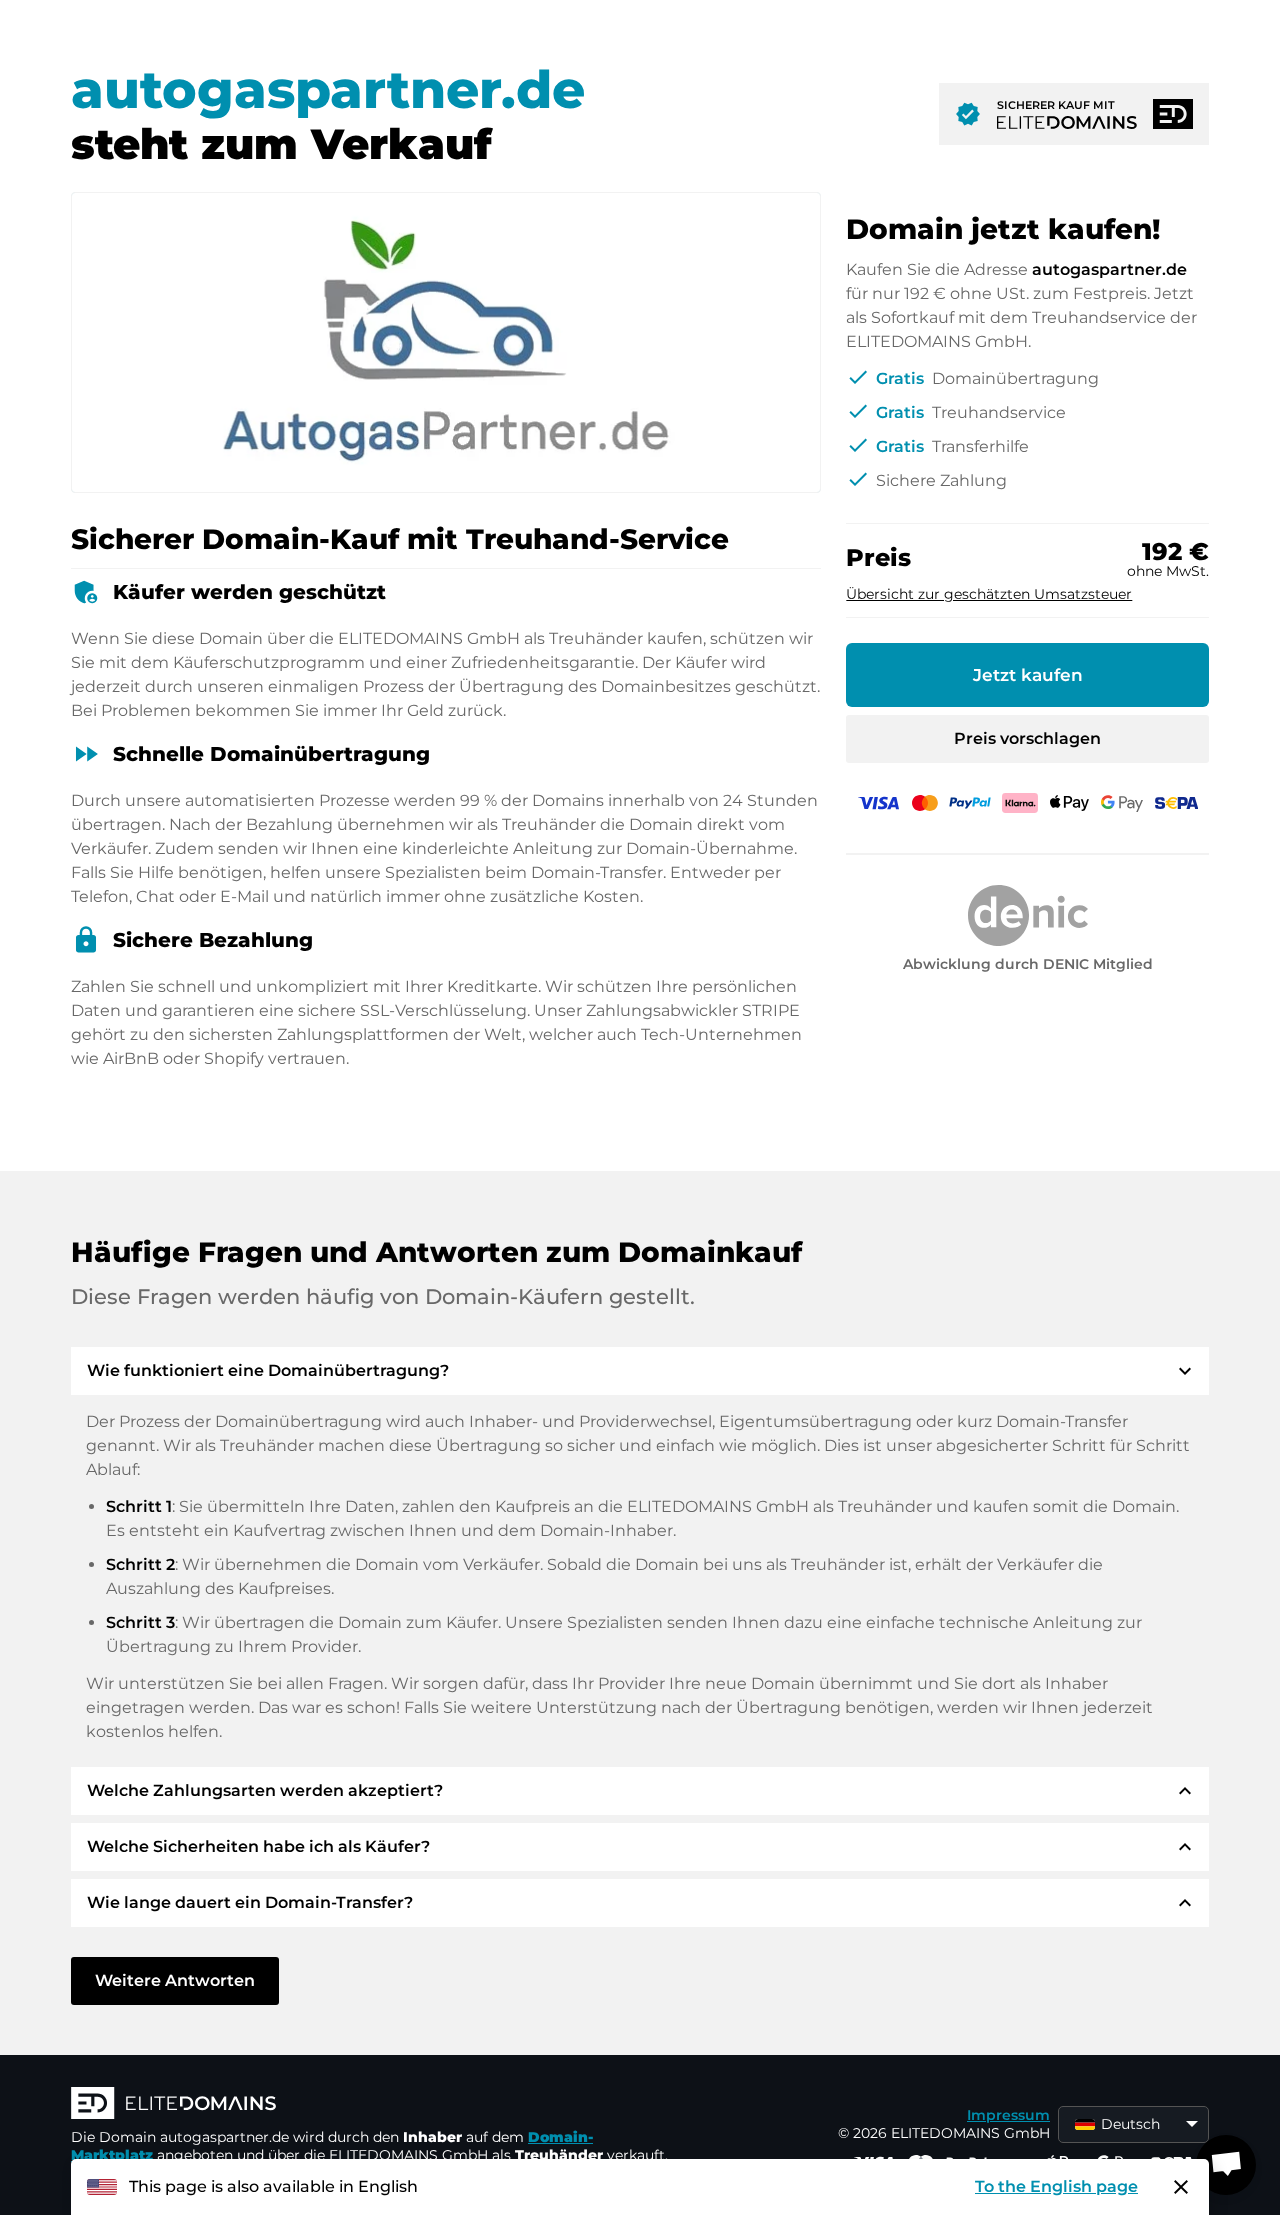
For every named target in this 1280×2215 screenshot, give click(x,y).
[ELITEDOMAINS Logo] (371, 2105)
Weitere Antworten (175, 1980)
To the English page (1056, 2186)
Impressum (1008, 2115)
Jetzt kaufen (1028, 675)
